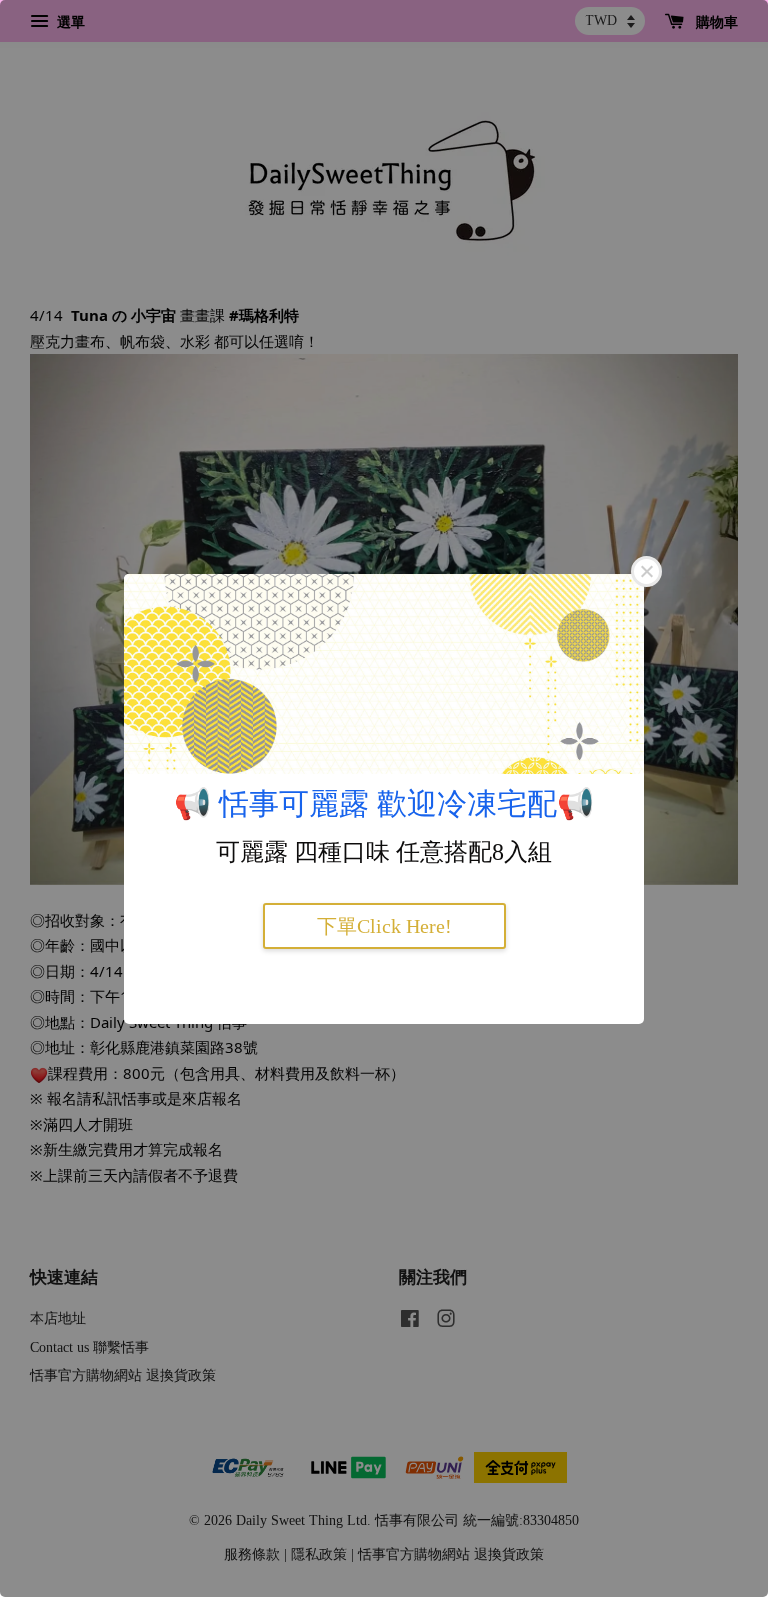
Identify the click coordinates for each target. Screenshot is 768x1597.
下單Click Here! (384, 926)
